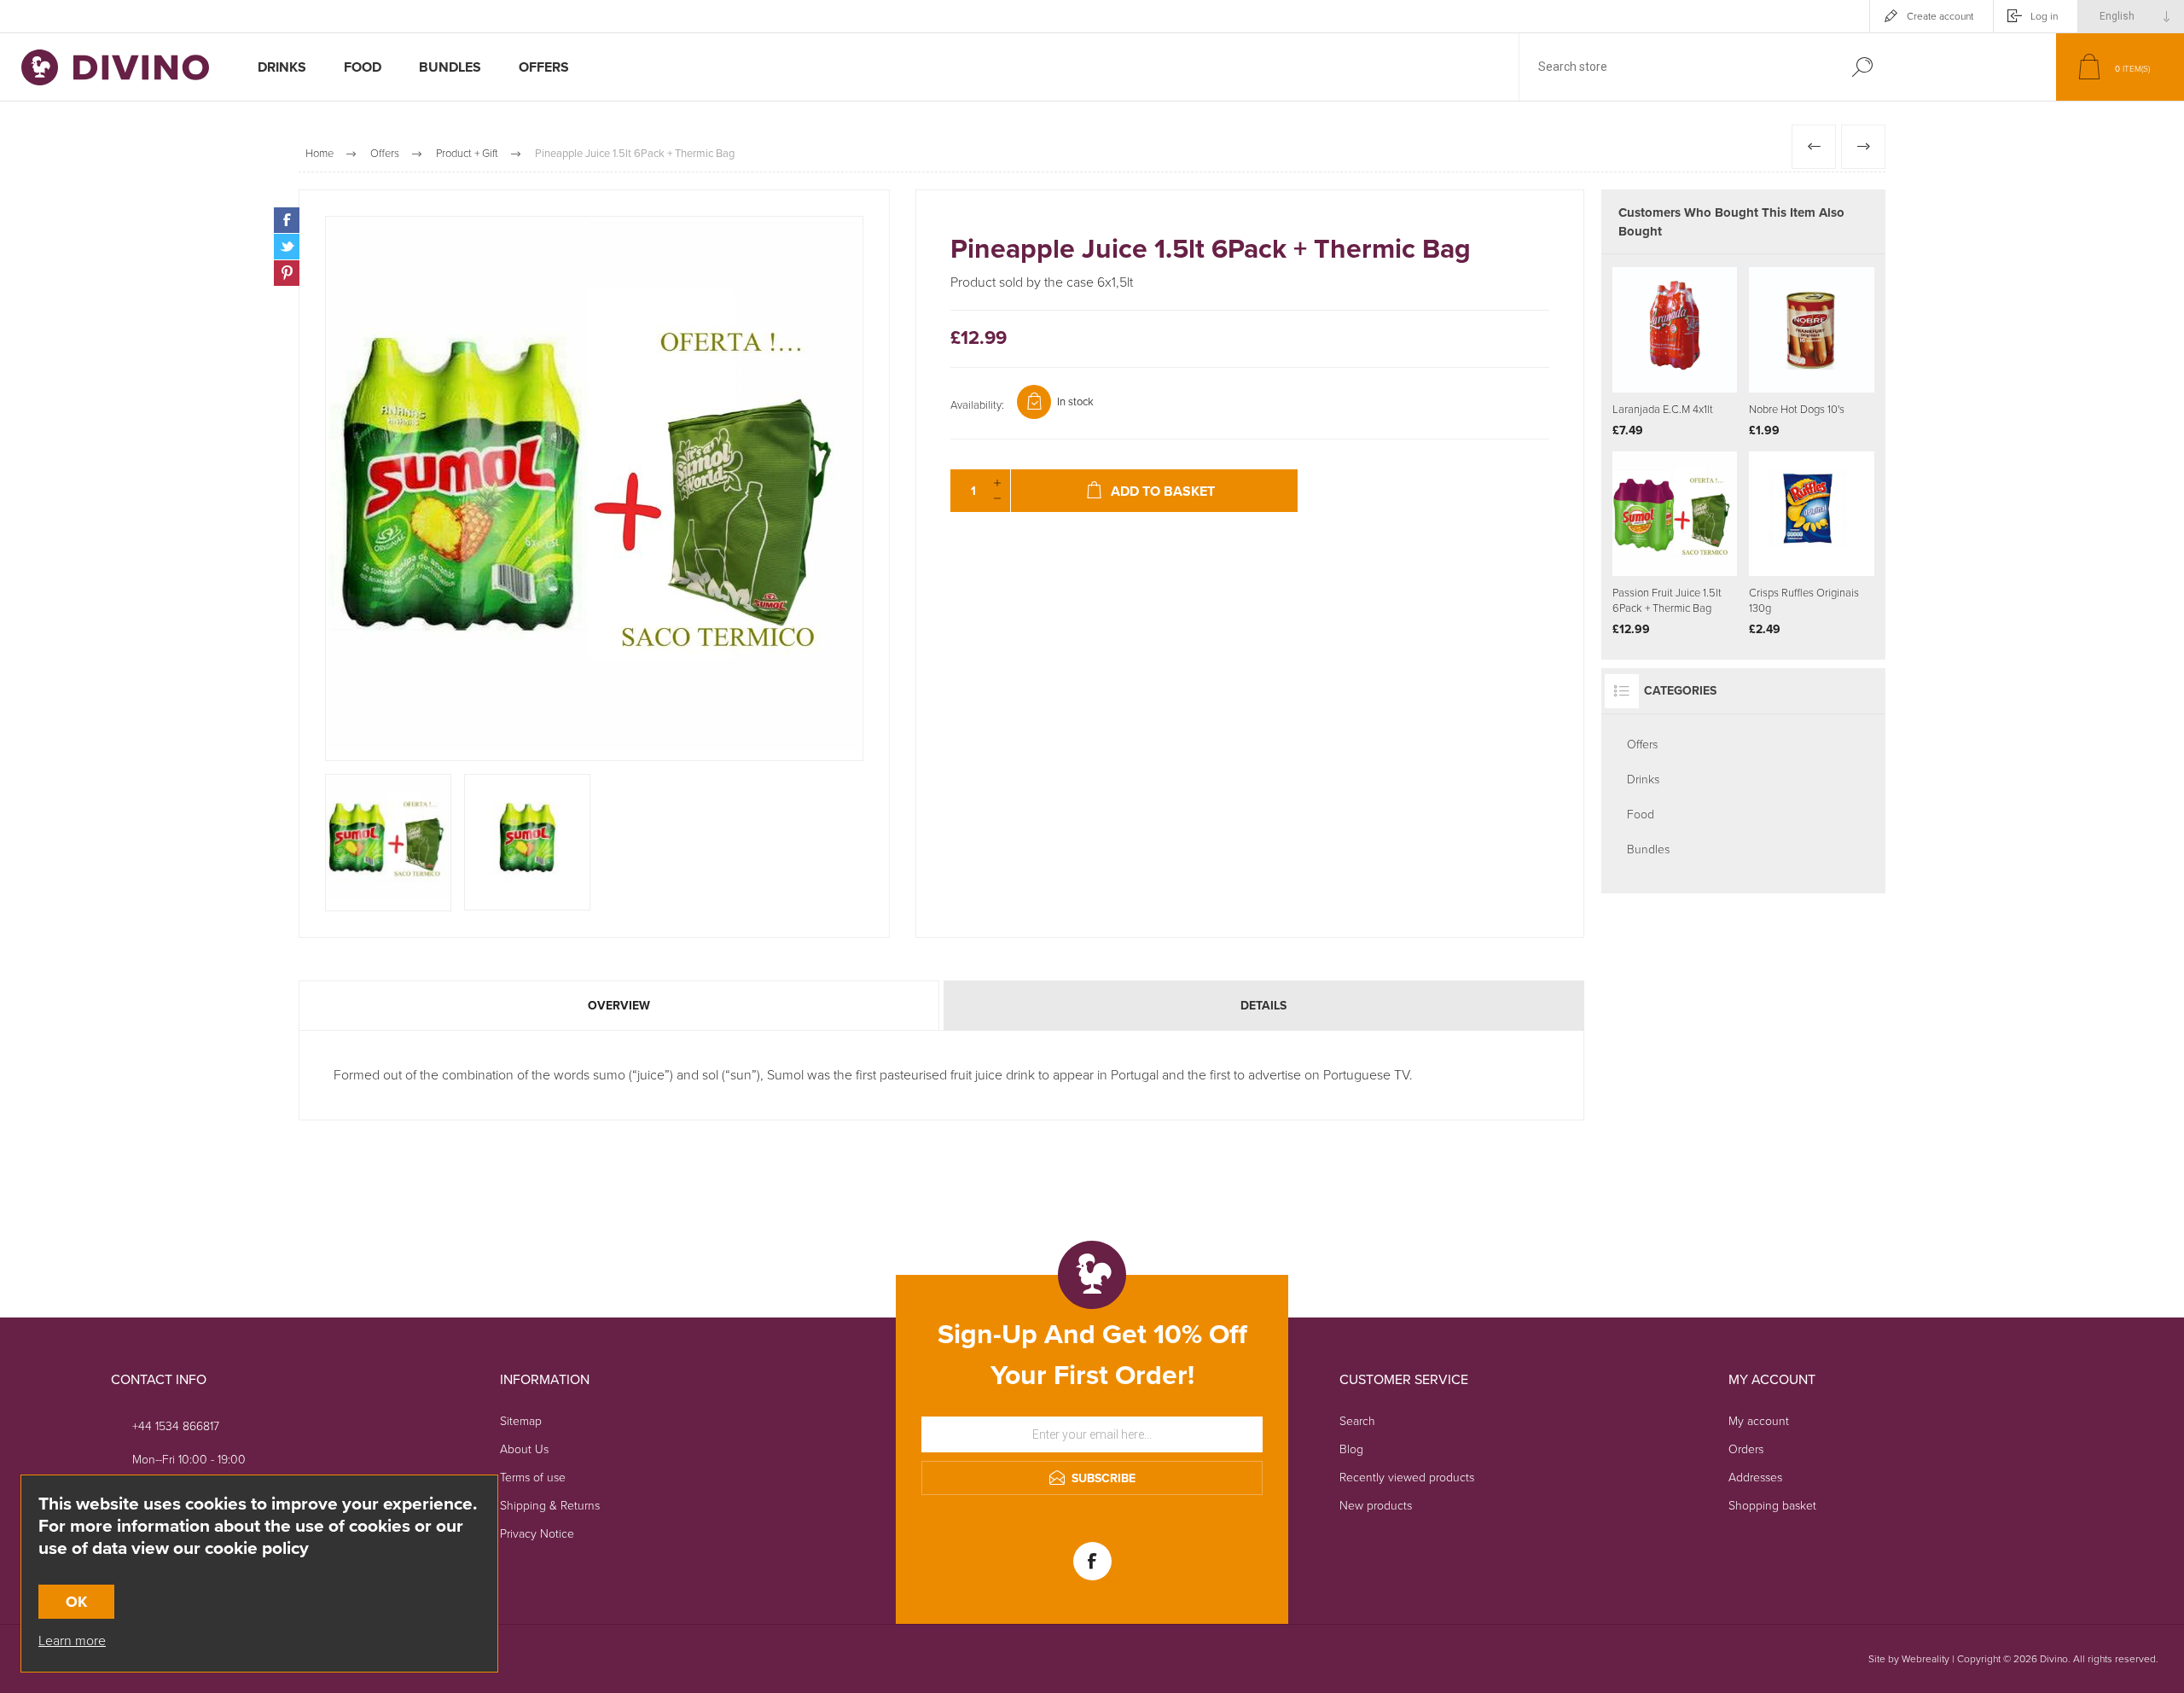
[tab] (620, 1006)
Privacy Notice (537, 1534)
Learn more (72, 1641)
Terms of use (533, 1478)
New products (1376, 1506)
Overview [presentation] (619, 1006)
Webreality (1926, 1659)
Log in (2044, 16)
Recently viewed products (1407, 1478)
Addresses (1755, 1478)
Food (1641, 815)
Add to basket (1696, 350)
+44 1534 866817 (176, 1426)
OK (76, 1602)
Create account (1940, 16)
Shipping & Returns (550, 1506)
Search (1862, 67)
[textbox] (1675, 67)
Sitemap (521, 1421)
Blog (1351, 1449)
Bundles (1648, 849)
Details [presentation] (1263, 1006)
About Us (524, 1449)
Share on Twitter (287, 247)
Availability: (977, 405)
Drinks (1643, 780)
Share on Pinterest (287, 273)
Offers (1642, 745)
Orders (1746, 1449)
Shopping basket (1772, 1506)
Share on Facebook (287, 220)
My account (1759, 1421)
